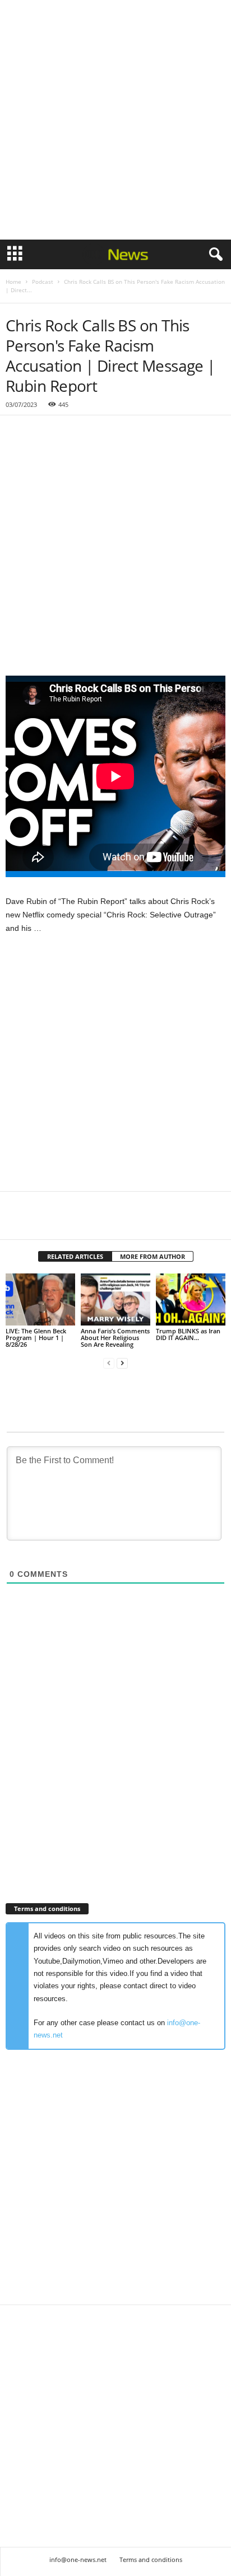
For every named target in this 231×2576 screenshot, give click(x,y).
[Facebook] (17, 1223)
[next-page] (122, 1363)
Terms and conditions (151, 2559)
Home (13, 282)
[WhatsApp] (94, 1223)
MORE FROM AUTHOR (153, 1256)
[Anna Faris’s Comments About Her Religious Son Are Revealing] (115, 1299)
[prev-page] (109, 1363)
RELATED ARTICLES (75, 1256)
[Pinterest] (68, 1223)
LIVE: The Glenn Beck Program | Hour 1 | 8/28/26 (36, 1338)
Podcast (43, 282)
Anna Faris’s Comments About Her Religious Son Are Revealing (115, 1338)
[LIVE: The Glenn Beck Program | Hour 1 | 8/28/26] (40, 1299)
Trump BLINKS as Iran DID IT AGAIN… (188, 1334)
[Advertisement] (115, 120)
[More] (121, 1223)
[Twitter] (43, 1223)
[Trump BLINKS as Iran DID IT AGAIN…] (191, 1299)
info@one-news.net (78, 2559)
